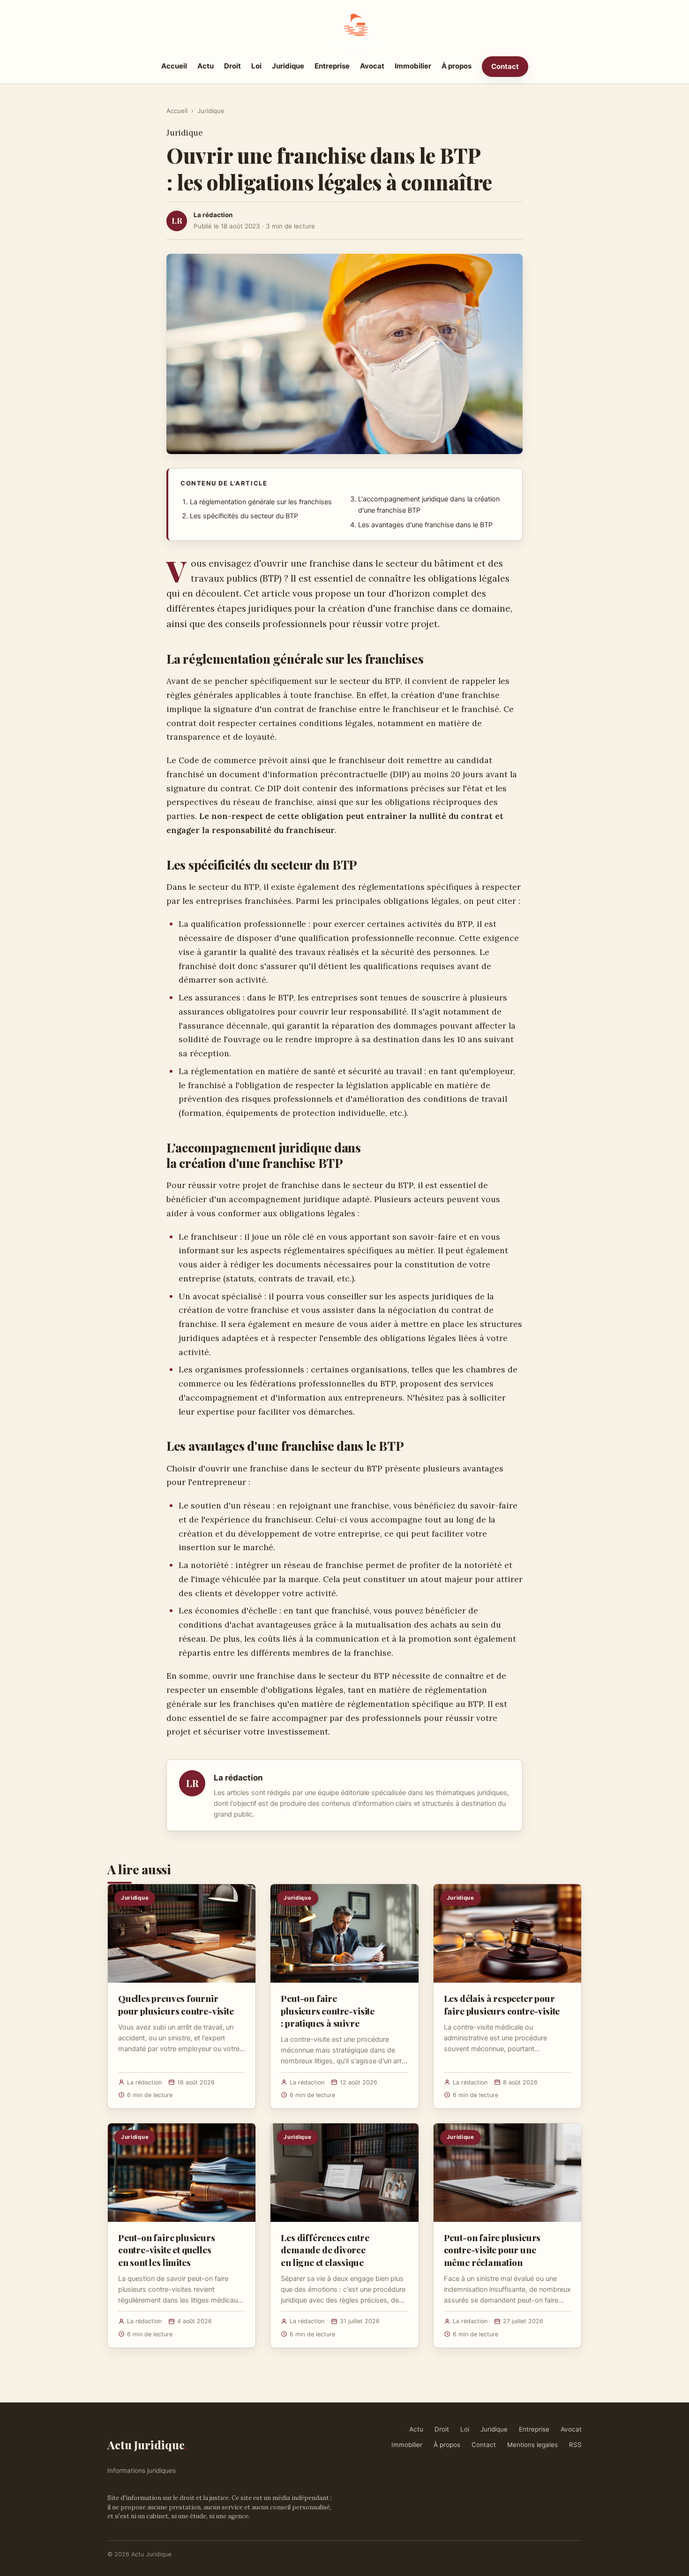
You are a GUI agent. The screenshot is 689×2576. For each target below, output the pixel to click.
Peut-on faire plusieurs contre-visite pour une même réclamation (492, 2250)
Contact (505, 66)
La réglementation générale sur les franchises (261, 502)
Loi (256, 66)
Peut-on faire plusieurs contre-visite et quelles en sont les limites (167, 2250)
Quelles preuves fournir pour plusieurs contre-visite (176, 2004)
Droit (232, 66)
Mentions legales (532, 2445)
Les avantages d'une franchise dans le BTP (425, 525)
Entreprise (332, 66)
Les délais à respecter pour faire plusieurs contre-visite (502, 2004)
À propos (457, 66)
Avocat (372, 66)
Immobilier (413, 66)
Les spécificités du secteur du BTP (244, 516)
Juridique (288, 66)
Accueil (174, 66)
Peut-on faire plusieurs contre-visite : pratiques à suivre (328, 2010)
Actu (206, 66)
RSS (575, 2445)
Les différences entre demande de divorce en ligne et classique (325, 2250)
